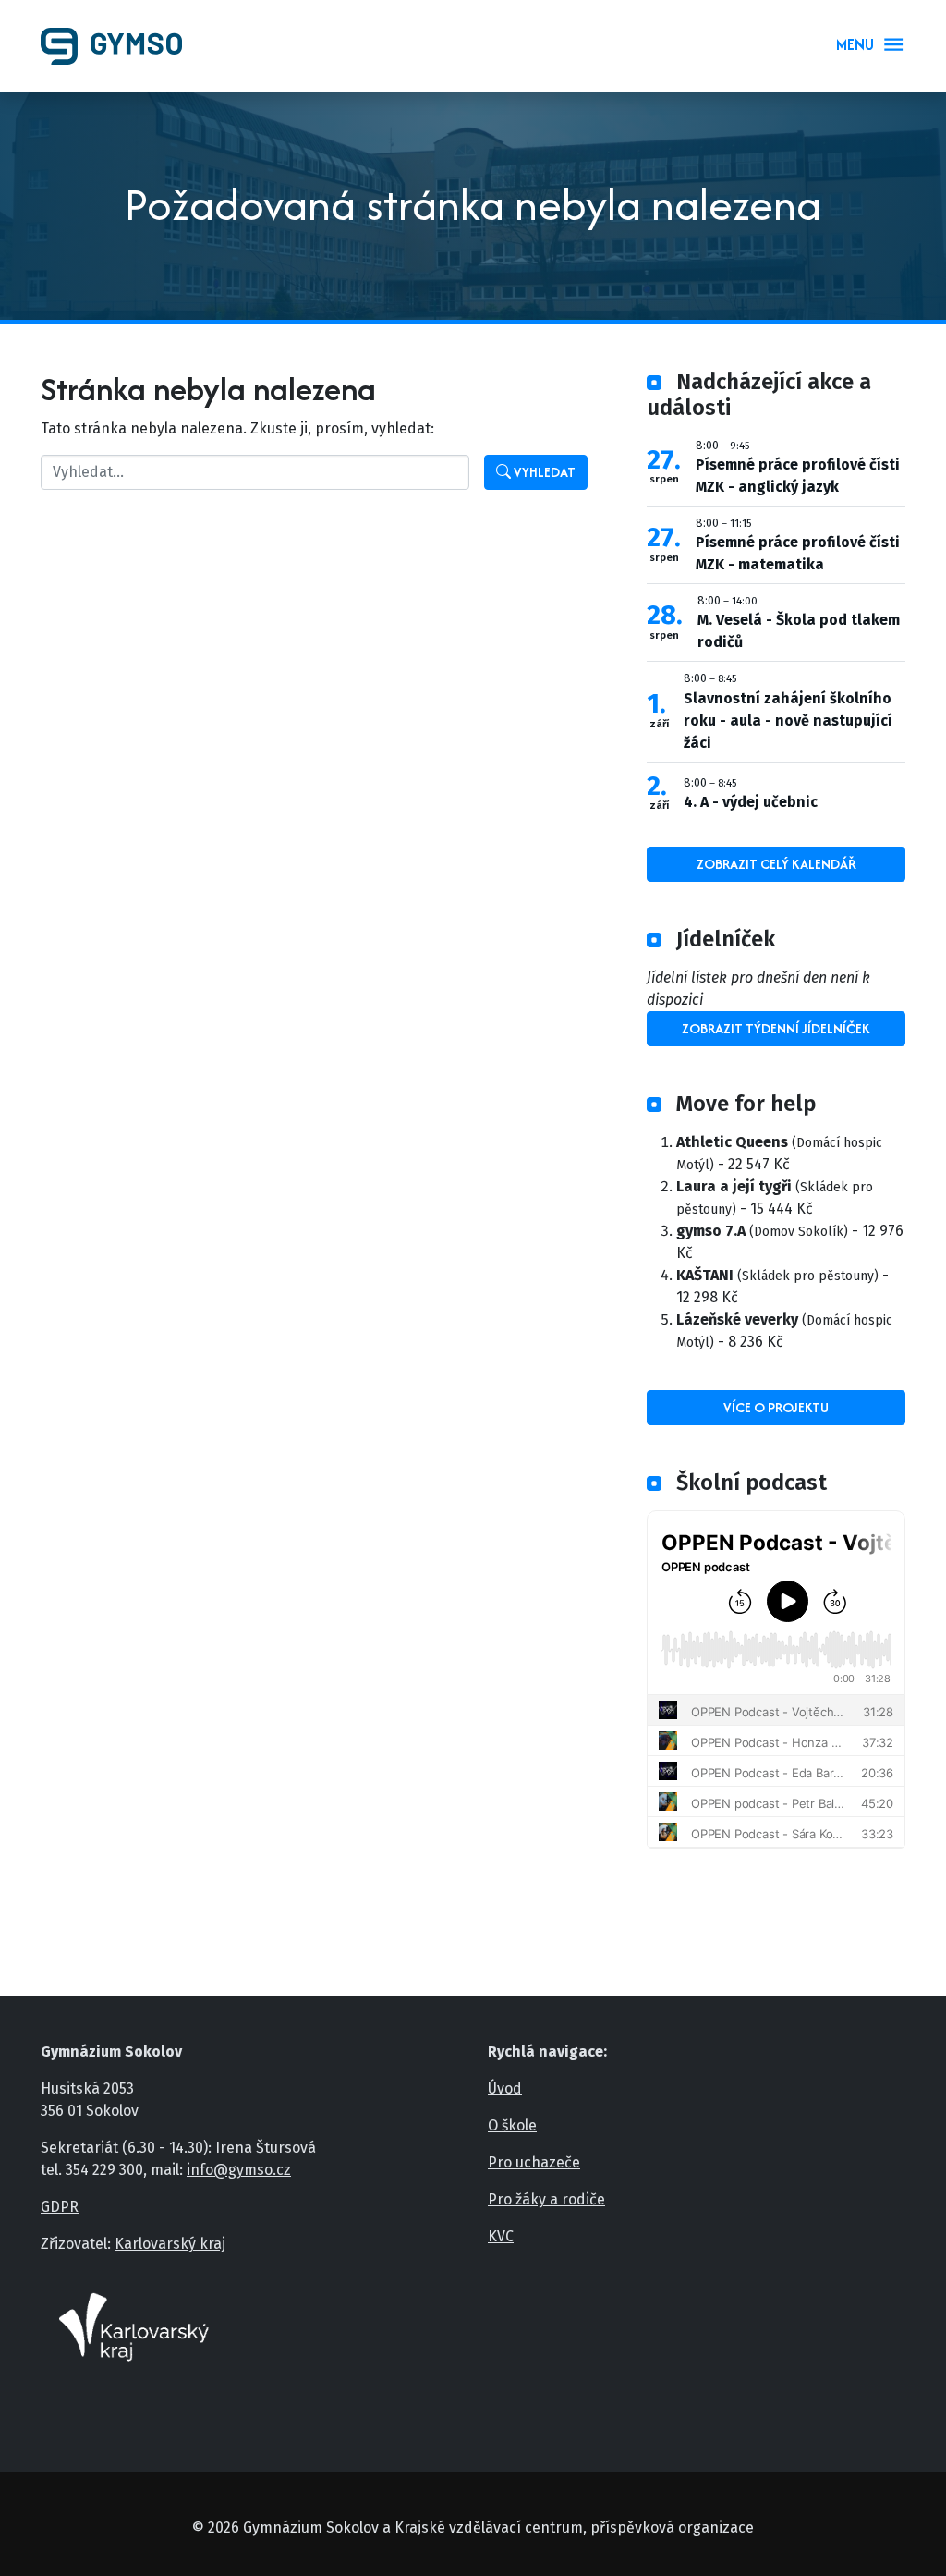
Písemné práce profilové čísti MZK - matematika (798, 553)
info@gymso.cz (239, 2170)
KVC (501, 2236)
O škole (512, 2125)
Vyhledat (543, 472)
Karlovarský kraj (170, 2244)
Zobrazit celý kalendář (776, 864)
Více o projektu (776, 1407)
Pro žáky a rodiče (546, 2199)
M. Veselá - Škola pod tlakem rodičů (799, 631)
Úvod (505, 2088)
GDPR (60, 2207)
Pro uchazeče (534, 2162)
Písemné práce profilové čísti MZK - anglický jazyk (798, 476)
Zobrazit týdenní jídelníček (776, 1028)
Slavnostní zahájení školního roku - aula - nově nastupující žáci (788, 720)
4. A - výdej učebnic (751, 802)
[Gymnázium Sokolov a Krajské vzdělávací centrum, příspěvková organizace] (119, 46)
